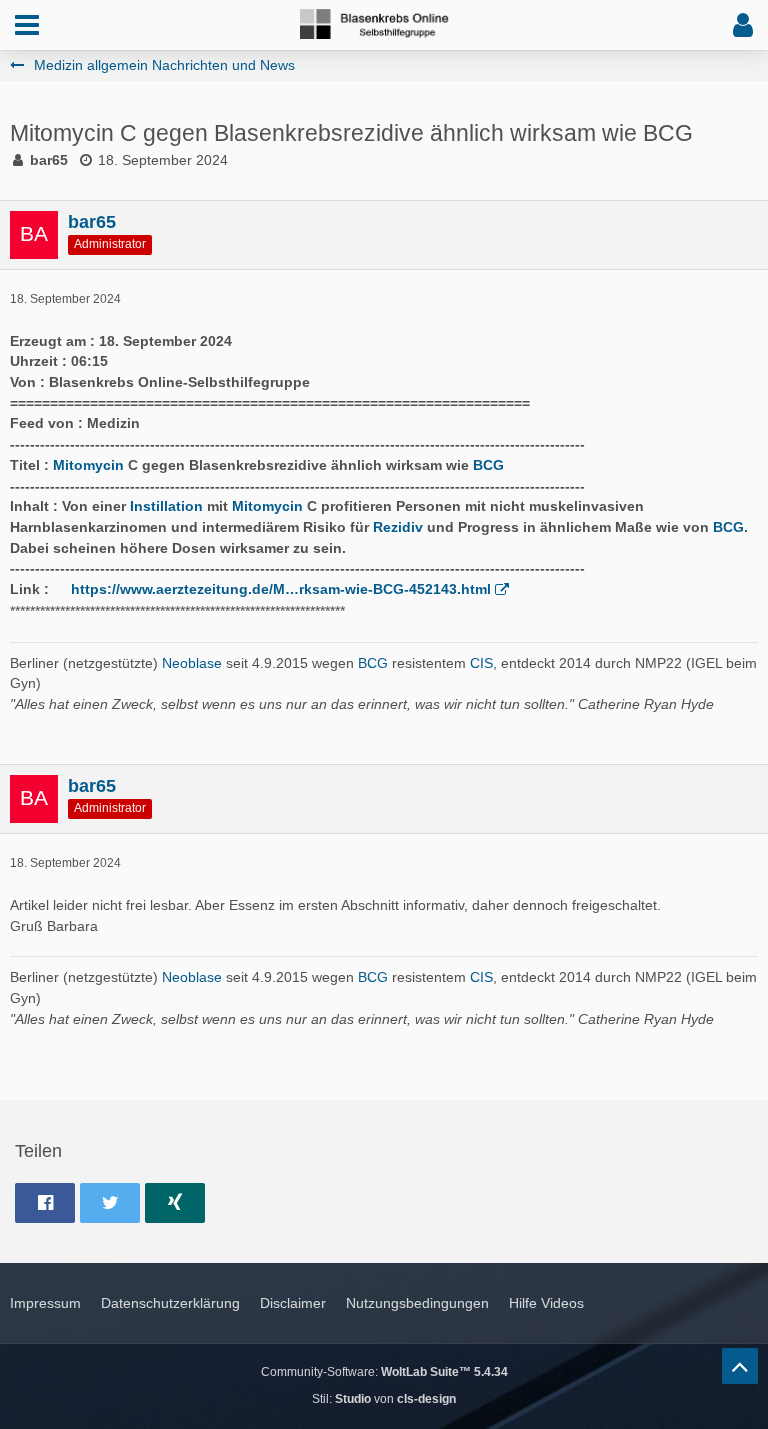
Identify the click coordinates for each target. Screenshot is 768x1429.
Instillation (166, 506)
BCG (488, 465)
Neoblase (192, 663)
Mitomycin (88, 465)
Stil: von (384, 1399)
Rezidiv (398, 527)
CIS (481, 663)
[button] (27, 25)
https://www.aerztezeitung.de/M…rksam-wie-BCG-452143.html (281, 589)
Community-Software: (384, 1372)
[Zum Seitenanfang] (740, 1366)
